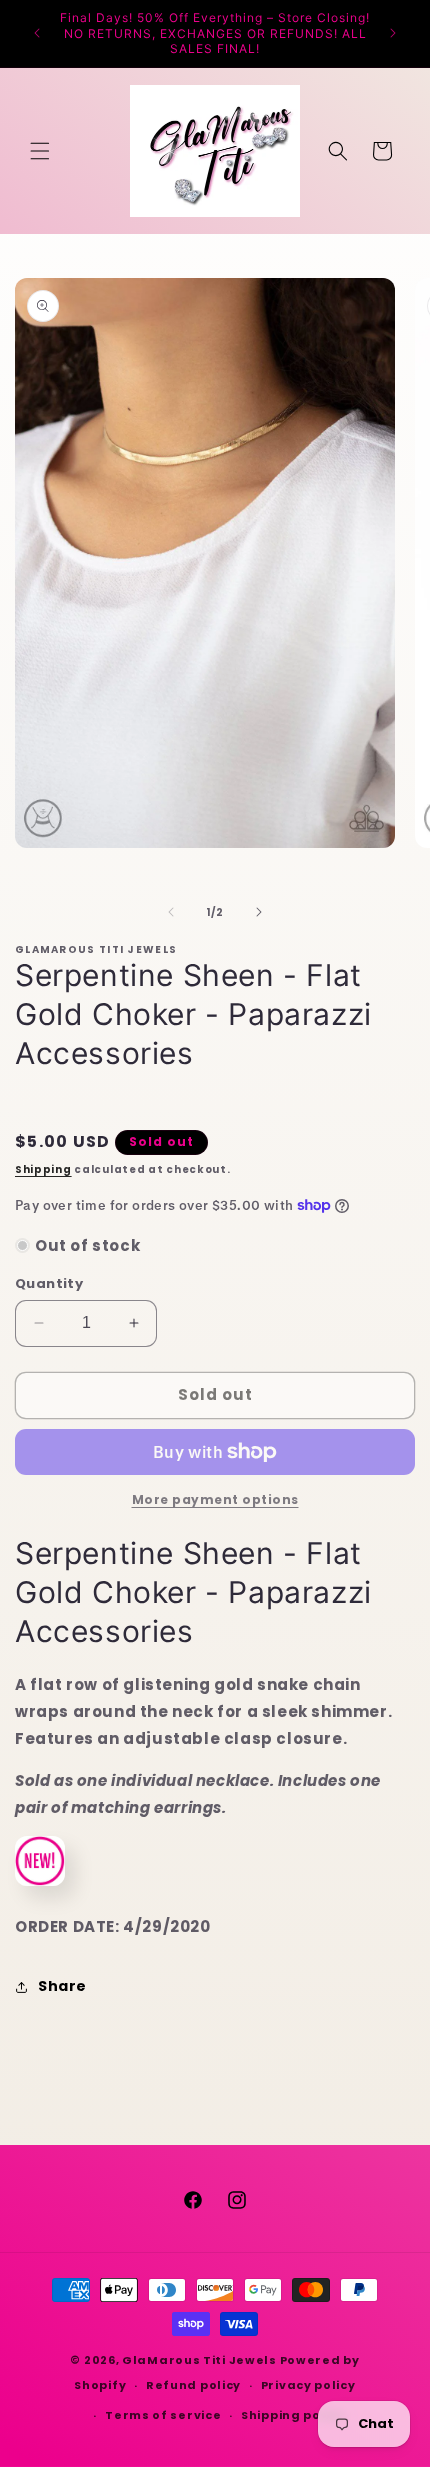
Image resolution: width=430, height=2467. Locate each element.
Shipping (43, 1169)
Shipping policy (293, 2415)
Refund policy (193, 2385)
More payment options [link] (215, 1499)
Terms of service (163, 2415)
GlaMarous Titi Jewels (199, 2360)
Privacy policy (308, 2385)
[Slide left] (171, 912)
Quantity (49, 1283)
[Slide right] (259, 912)
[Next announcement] (393, 33)
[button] (40, 151)
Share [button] (62, 1986)
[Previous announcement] (37, 33)
